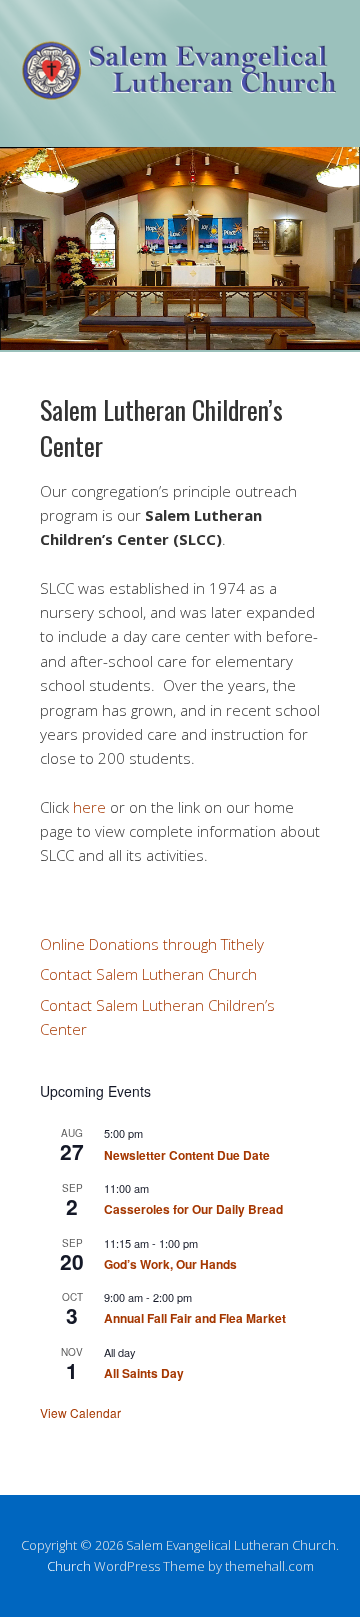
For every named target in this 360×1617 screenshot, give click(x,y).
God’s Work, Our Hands (170, 1264)
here (89, 807)
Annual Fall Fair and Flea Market (195, 1318)
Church (69, 1566)
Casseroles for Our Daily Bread (193, 1209)
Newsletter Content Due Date (187, 1155)
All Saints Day (144, 1373)
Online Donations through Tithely (152, 944)
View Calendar (80, 1412)
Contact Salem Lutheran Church (148, 974)
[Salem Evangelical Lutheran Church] (180, 84)
